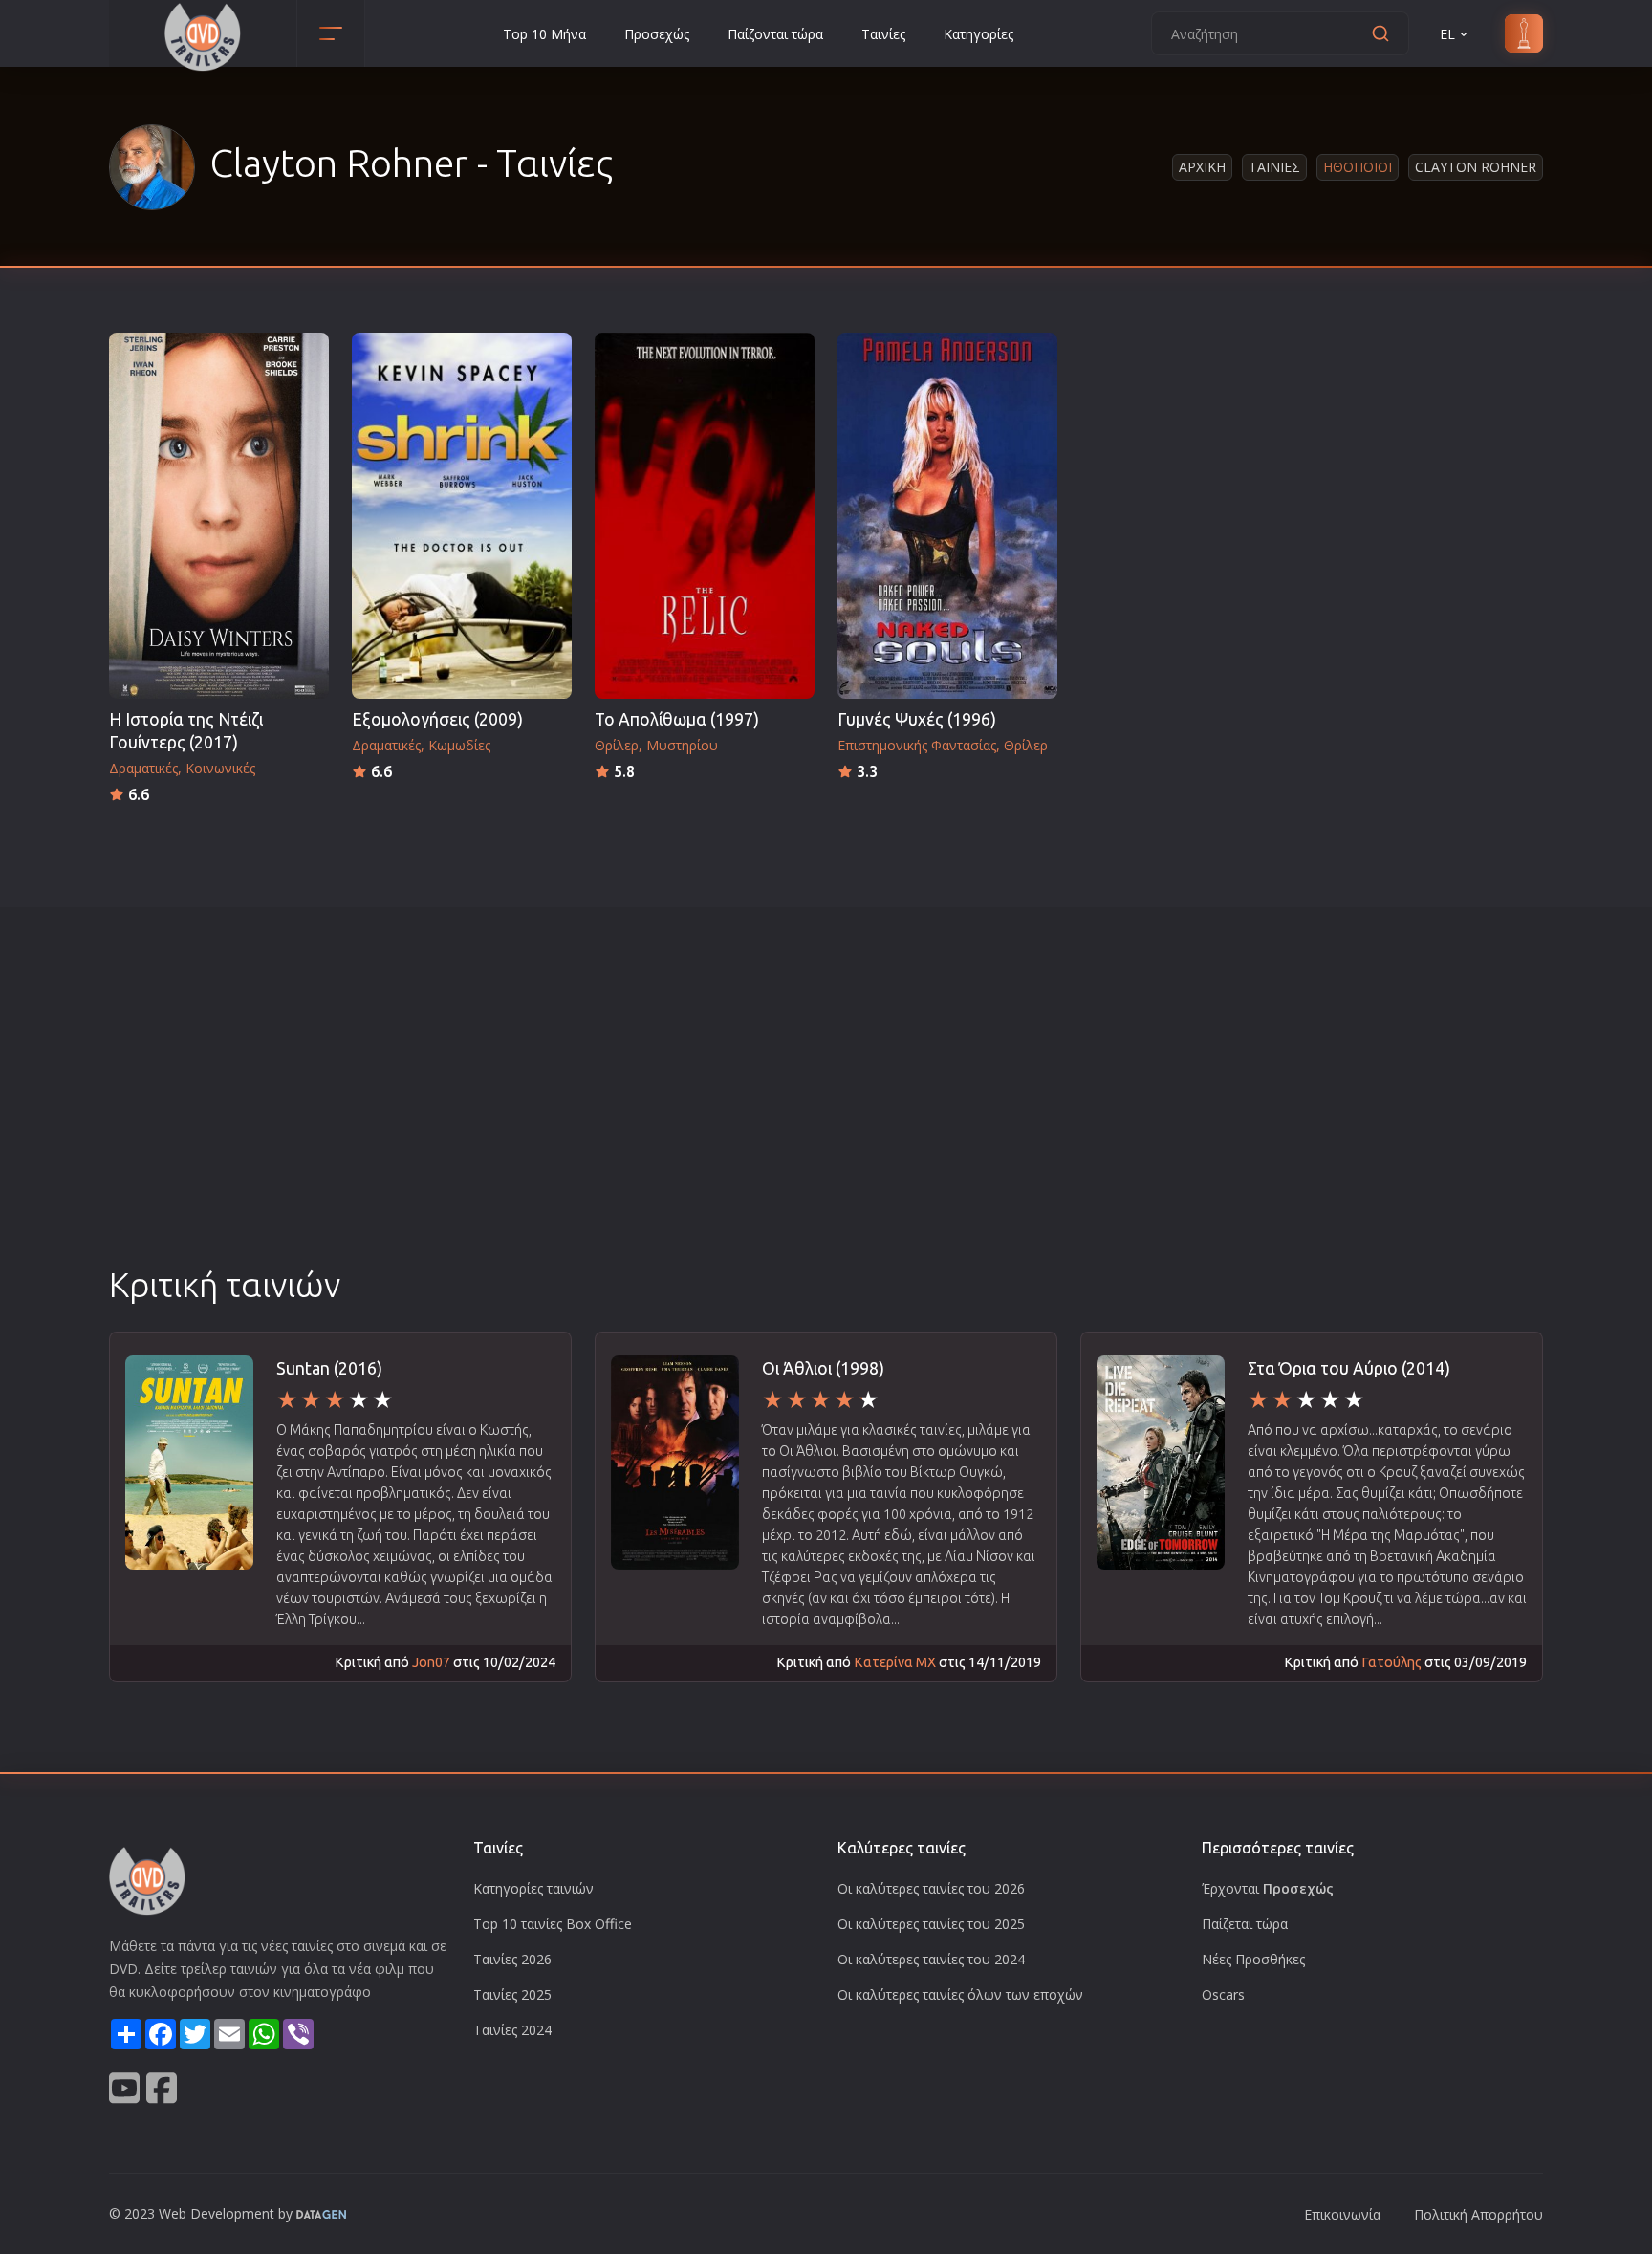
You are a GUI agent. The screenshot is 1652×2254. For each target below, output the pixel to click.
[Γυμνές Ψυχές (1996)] (947, 516)
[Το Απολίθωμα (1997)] (705, 516)
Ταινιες (1274, 167)
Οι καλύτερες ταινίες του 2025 (931, 1924)
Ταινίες (883, 34)
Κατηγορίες (978, 34)
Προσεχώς (657, 34)
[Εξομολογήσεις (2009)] (462, 516)
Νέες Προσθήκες (1253, 1959)
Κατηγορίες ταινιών (533, 1888)
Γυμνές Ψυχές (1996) (917, 719)
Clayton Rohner (1476, 167)
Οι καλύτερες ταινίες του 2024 (931, 1959)
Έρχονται (1268, 1888)
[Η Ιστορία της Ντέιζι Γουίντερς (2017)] (219, 516)
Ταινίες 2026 (512, 1959)
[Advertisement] (826, 1117)
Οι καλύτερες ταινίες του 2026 (931, 1888)
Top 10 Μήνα (544, 34)
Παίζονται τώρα (775, 34)
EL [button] (1447, 34)
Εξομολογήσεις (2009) (437, 719)
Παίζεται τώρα (1245, 1924)
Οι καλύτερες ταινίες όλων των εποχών (960, 1994)
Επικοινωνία (1342, 2214)
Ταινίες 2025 (512, 1994)
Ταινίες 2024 (512, 2030)
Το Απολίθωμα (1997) (677, 719)
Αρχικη (1202, 167)
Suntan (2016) (329, 1368)
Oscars (1223, 1994)
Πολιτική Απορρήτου (1478, 2214)
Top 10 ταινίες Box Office (553, 1924)
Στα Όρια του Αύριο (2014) (1349, 1368)
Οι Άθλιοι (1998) (823, 1368)
